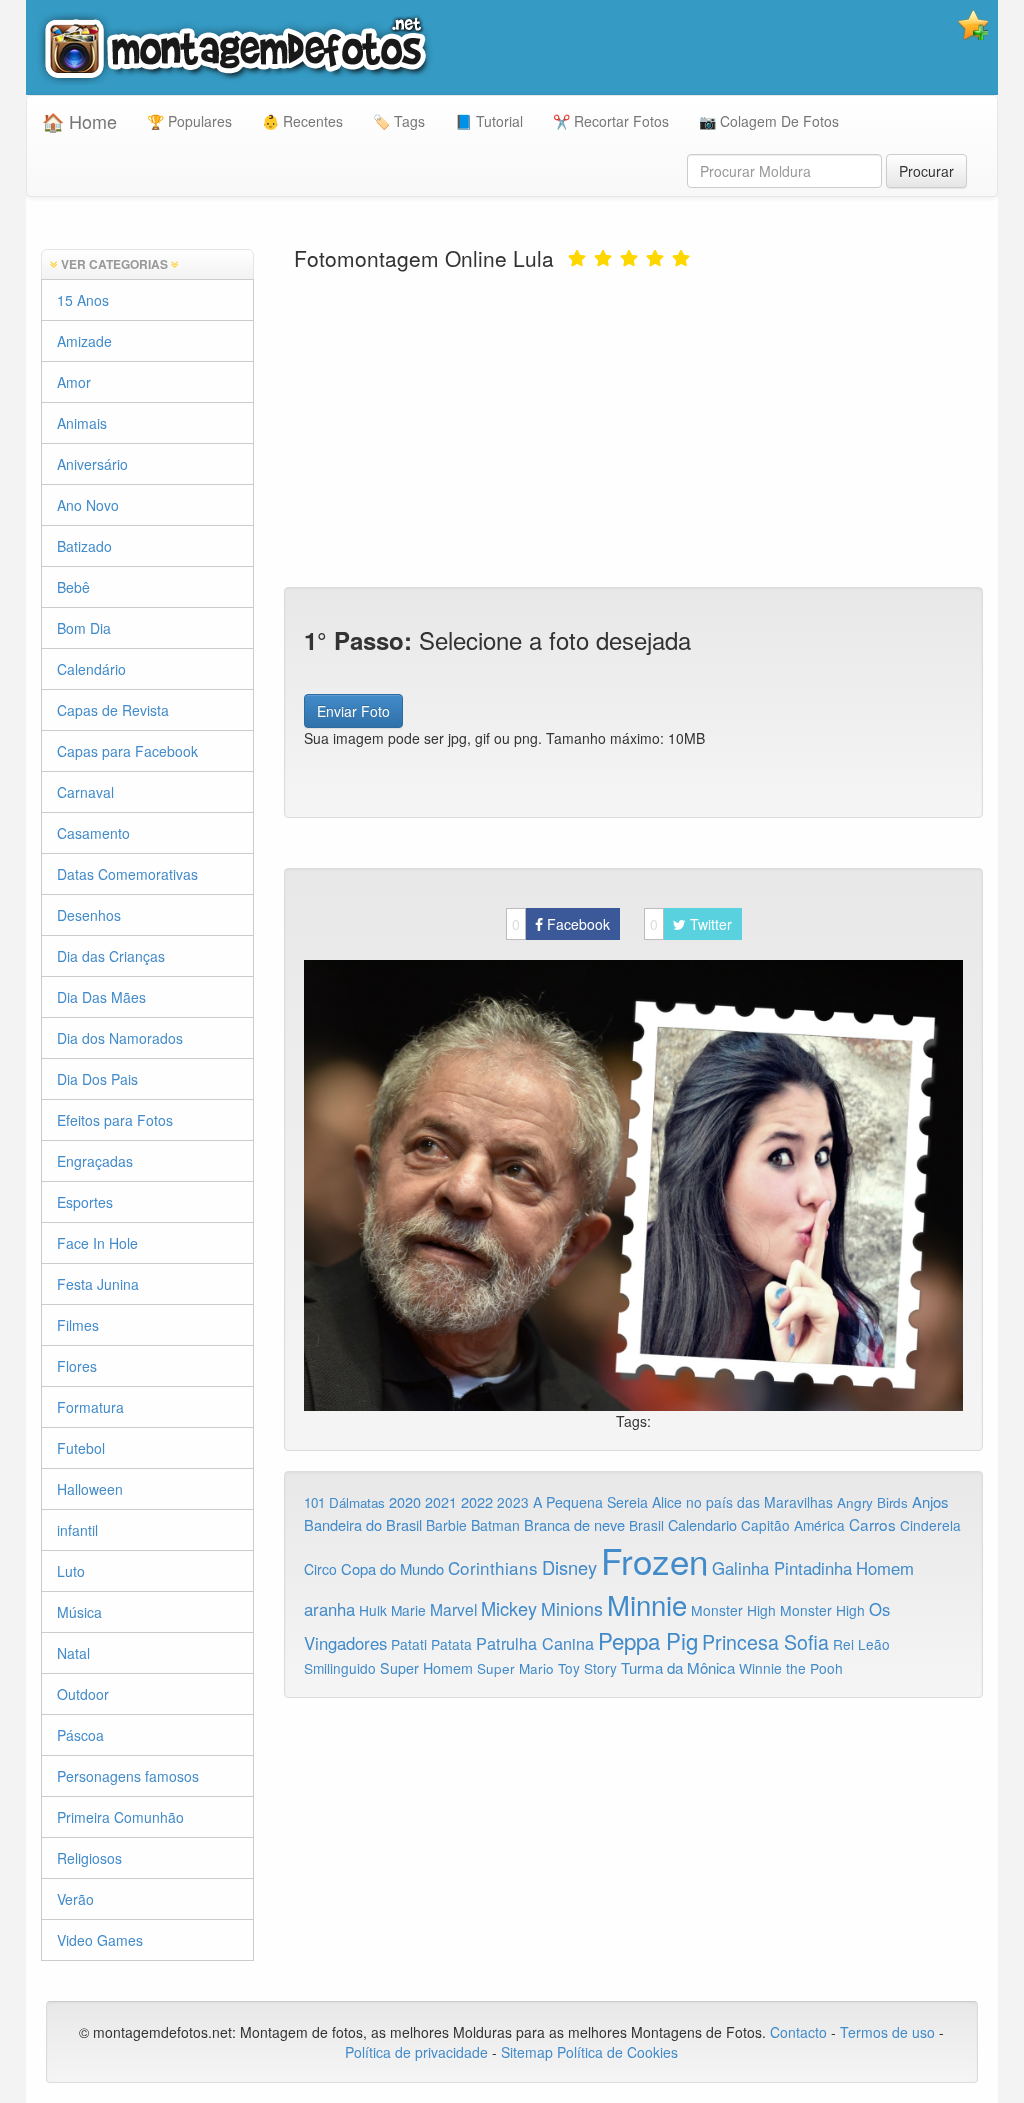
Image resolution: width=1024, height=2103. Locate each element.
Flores (77, 1366)
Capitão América (793, 1525)
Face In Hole (97, 1243)
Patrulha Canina (535, 1643)
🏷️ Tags (399, 121)
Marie (408, 1610)
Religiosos (89, 1858)
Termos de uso (887, 2032)
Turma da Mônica (678, 1667)
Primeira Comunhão (120, 1817)
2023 (513, 1502)
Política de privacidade (416, 2052)
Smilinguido (340, 1668)
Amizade (84, 341)
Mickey (509, 1608)
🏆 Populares (189, 121)
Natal (73, 1653)
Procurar (926, 171)
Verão (75, 1899)
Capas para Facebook (127, 751)
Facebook (561, 924)
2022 (477, 1501)
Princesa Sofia (765, 1641)
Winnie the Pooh (791, 1668)
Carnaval (85, 792)
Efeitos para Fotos (115, 1120)
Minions (572, 1608)
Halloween (90, 1489)
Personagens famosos (128, 1776)
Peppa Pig (648, 1640)
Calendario (702, 1524)
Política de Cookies (617, 2052)
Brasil (646, 1525)
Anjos (930, 1501)
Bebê (73, 587)
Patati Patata (431, 1644)
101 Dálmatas (344, 1502)
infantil (77, 1530)
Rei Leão (861, 1644)
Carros (872, 1524)
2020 (405, 1501)
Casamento (93, 833)
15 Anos (83, 300)
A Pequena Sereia (590, 1502)
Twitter (691, 924)
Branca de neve (574, 1524)
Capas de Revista (113, 710)
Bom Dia (84, 628)
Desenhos (89, 915)
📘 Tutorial (489, 121)
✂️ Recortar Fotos (611, 121)
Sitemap (527, 2052)
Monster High (733, 1610)
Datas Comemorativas (127, 874)
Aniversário (92, 464)
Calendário (91, 669)
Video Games (100, 1940)
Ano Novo (88, 505)
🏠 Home (79, 121)
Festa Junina (98, 1284)
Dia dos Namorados (120, 1038)
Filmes (78, 1325)
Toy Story (587, 1668)
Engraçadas (95, 1161)
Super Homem (426, 1668)
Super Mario (515, 1668)
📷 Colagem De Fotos (769, 121)
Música (79, 1612)
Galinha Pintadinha (782, 1568)
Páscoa (80, 1735)
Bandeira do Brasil (363, 1524)
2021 (441, 1502)
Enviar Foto (353, 711)
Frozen (654, 1560)
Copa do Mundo (392, 1568)
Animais (82, 423)
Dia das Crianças (111, 956)
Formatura (90, 1407)
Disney (569, 1567)
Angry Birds (872, 1502)
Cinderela (930, 1525)
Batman (495, 1525)
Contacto (800, 2032)
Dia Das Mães (101, 997)
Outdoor (83, 1694)
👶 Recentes (302, 121)
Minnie (647, 1604)
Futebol (81, 1448)
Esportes (85, 1202)
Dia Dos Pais (97, 1079)
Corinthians (493, 1567)
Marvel (453, 1609)
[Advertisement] (634, 427)
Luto (71, 1571)
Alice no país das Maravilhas (742, 1502)
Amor (74, 382)
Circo (320, 1569)
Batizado (84, 546)
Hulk (373, 1610)
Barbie (446, 1525)
